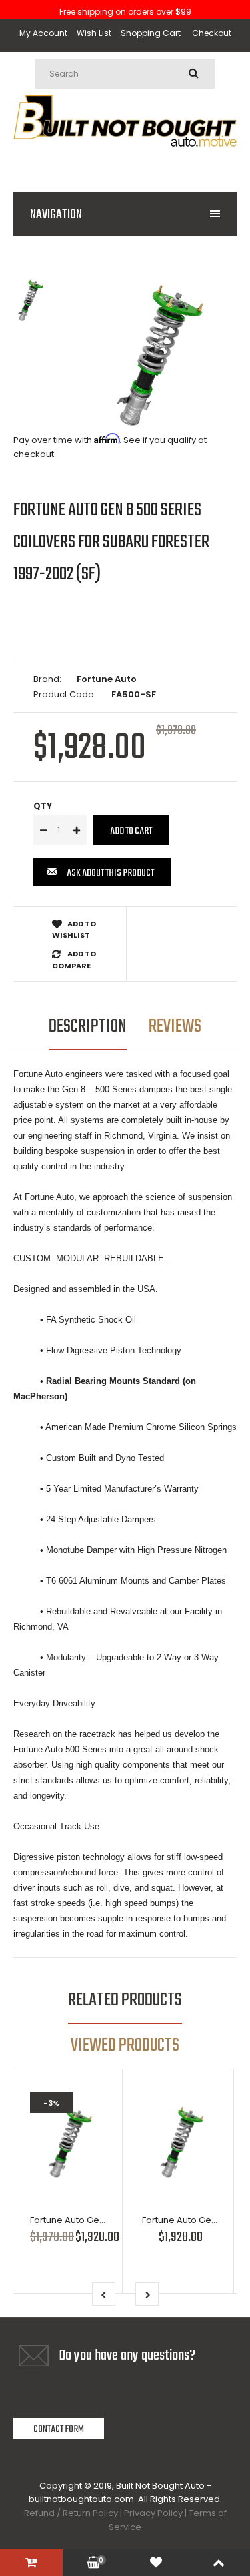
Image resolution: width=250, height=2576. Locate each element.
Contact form (59, 2429)
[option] (158, 355)
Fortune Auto (107, 679)
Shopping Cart (151, 33)
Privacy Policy (153, 2513)
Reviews (175, 1027)
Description (88, 1027)
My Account (43, 33)
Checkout (212, 33)
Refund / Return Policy (71, 2513)
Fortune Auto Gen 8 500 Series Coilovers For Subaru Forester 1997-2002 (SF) (111, 542)
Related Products (125, 2000)
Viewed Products (125, 2046)
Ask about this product (110, 873)
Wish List (94, 33)
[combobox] (125, 74)
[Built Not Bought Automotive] (125, 161)
